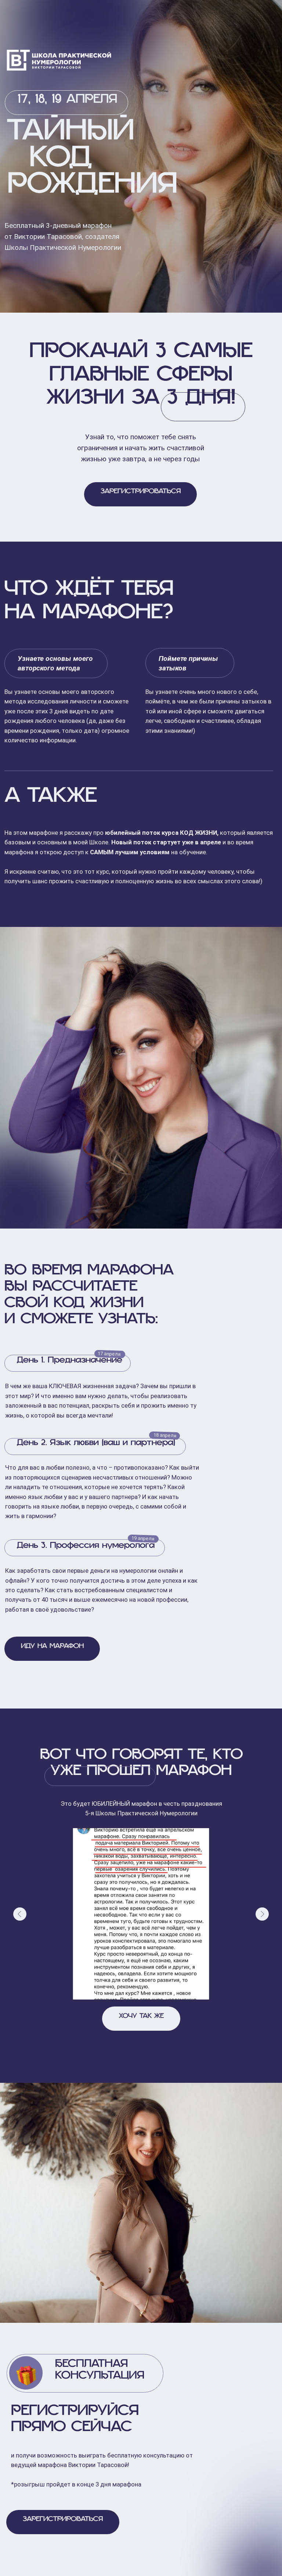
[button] (140, 494)
